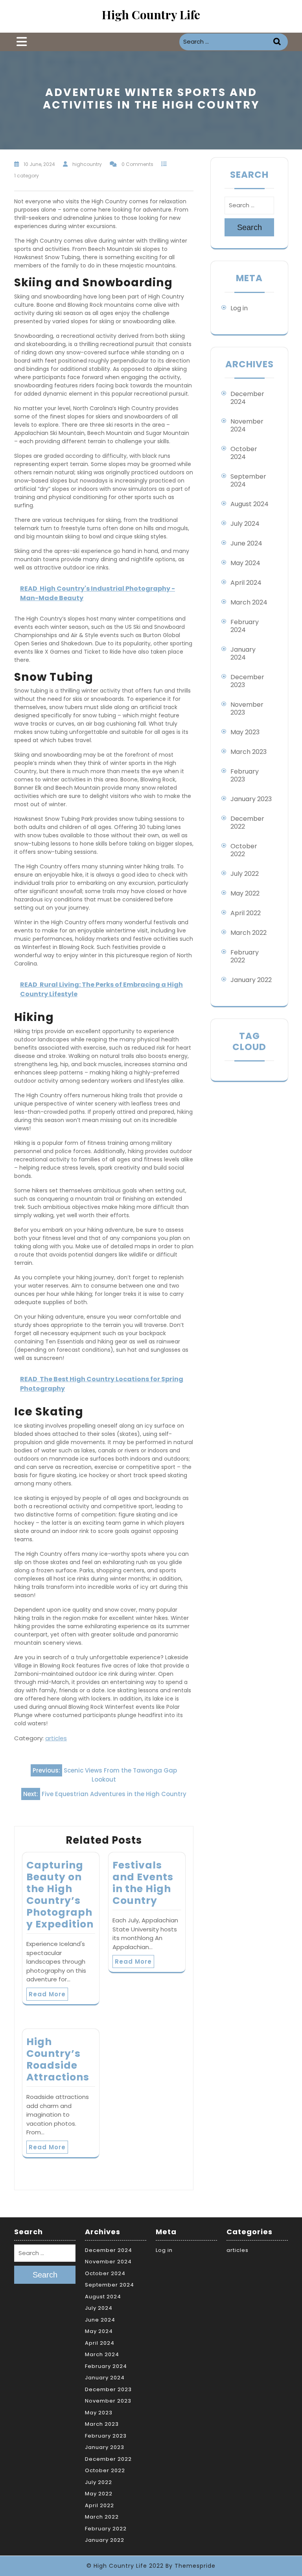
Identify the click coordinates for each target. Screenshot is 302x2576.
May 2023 (245, 732)
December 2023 (247, 681)
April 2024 (246, 583)
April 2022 (246, 913)
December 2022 (247, 823)
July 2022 (245, 874)
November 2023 (247, 708)
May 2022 (245, 893)
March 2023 (249, 752)
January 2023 (251, 799)
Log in (239, 308)
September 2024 (248, 480)
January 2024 (243, 653)
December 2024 (247, 398)
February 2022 (245, 956)
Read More (47, 1994)
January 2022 (251, 980)
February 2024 (245, 626)
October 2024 (244, 453)
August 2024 (250, 504)
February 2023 (245, 775)
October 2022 (244, 850)
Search (278, 42)
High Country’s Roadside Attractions (58, 2059)
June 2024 (246, 543)
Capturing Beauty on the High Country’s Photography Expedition (60, 1895)
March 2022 (249, 933)
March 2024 (249, 602)
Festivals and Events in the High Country (143, 1883)
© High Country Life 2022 (125, 2566)
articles (56, 1738)
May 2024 (245, 563)
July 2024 (245, 524)
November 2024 (247, 425)
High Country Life (151, 15)
